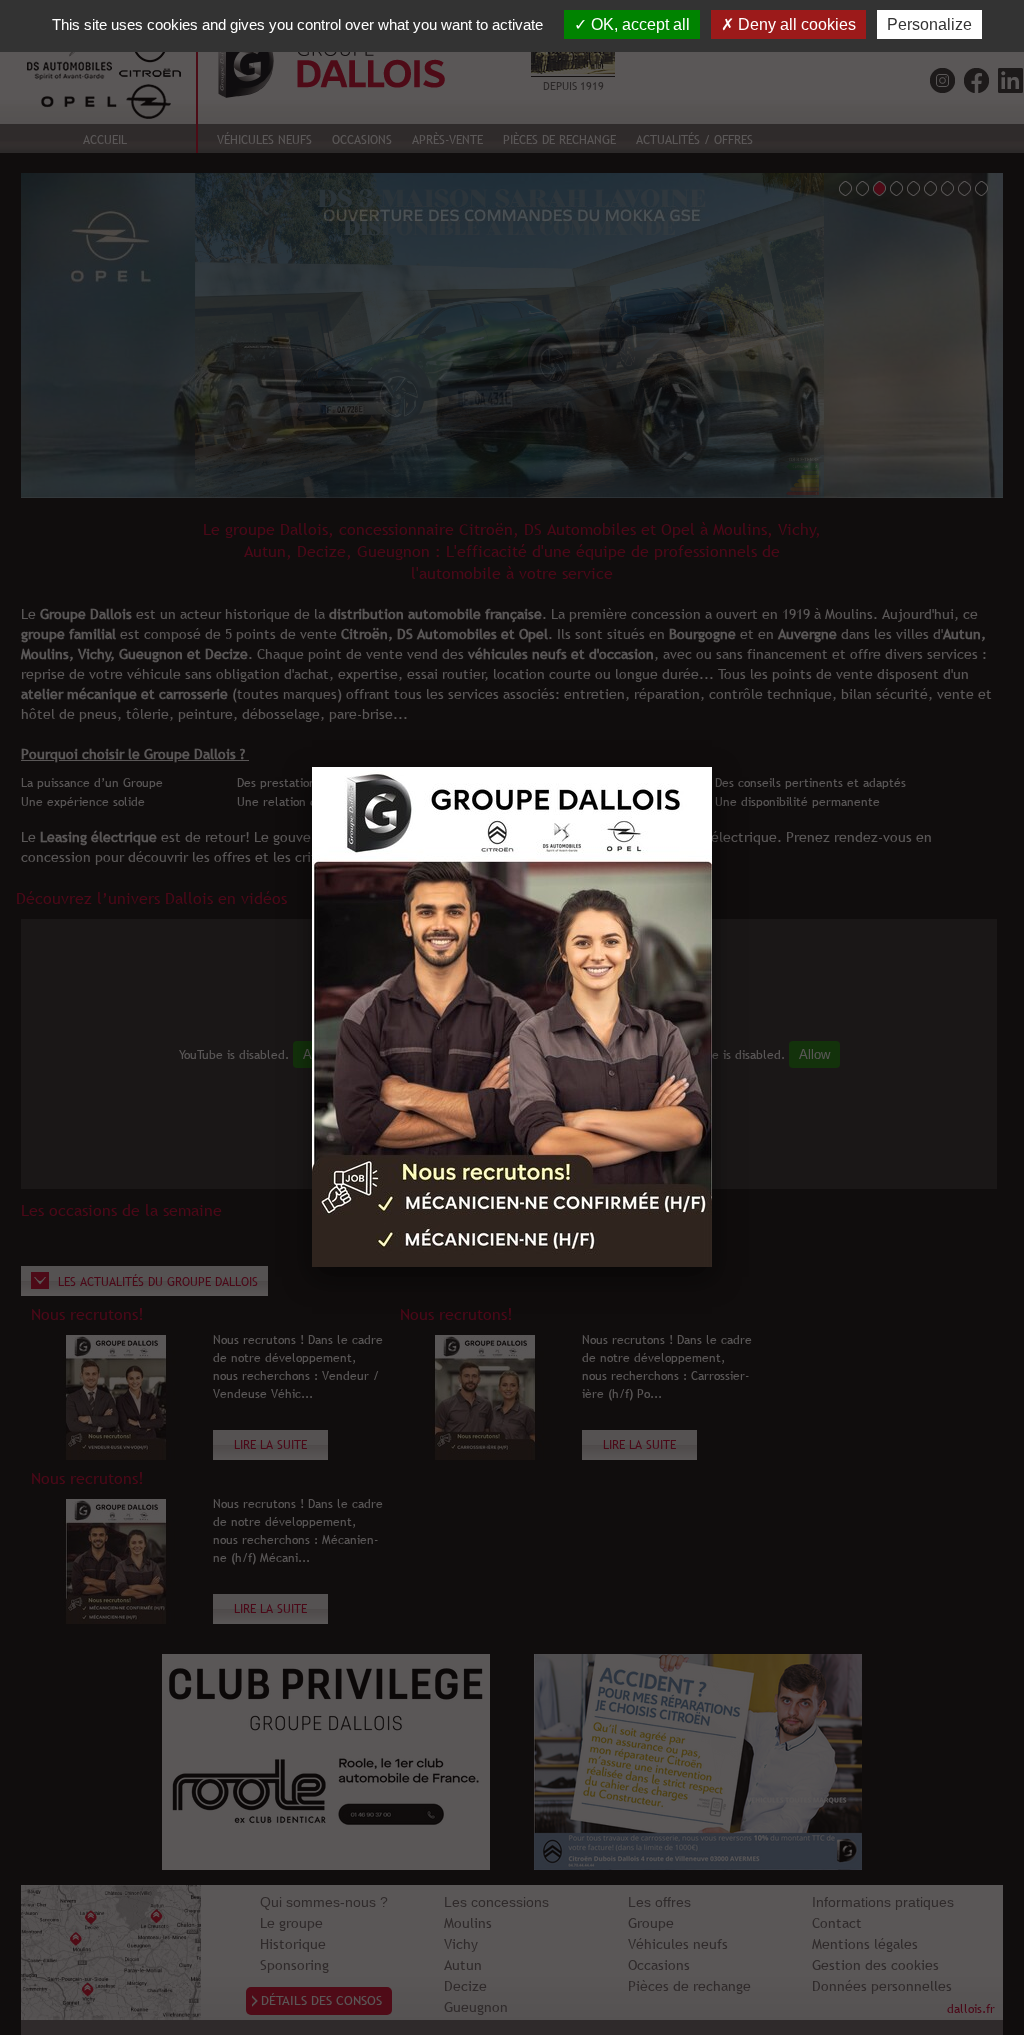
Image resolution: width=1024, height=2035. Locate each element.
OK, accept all (638, 24)
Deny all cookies (795, 24)
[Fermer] (712, 767)
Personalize (929, 24)
